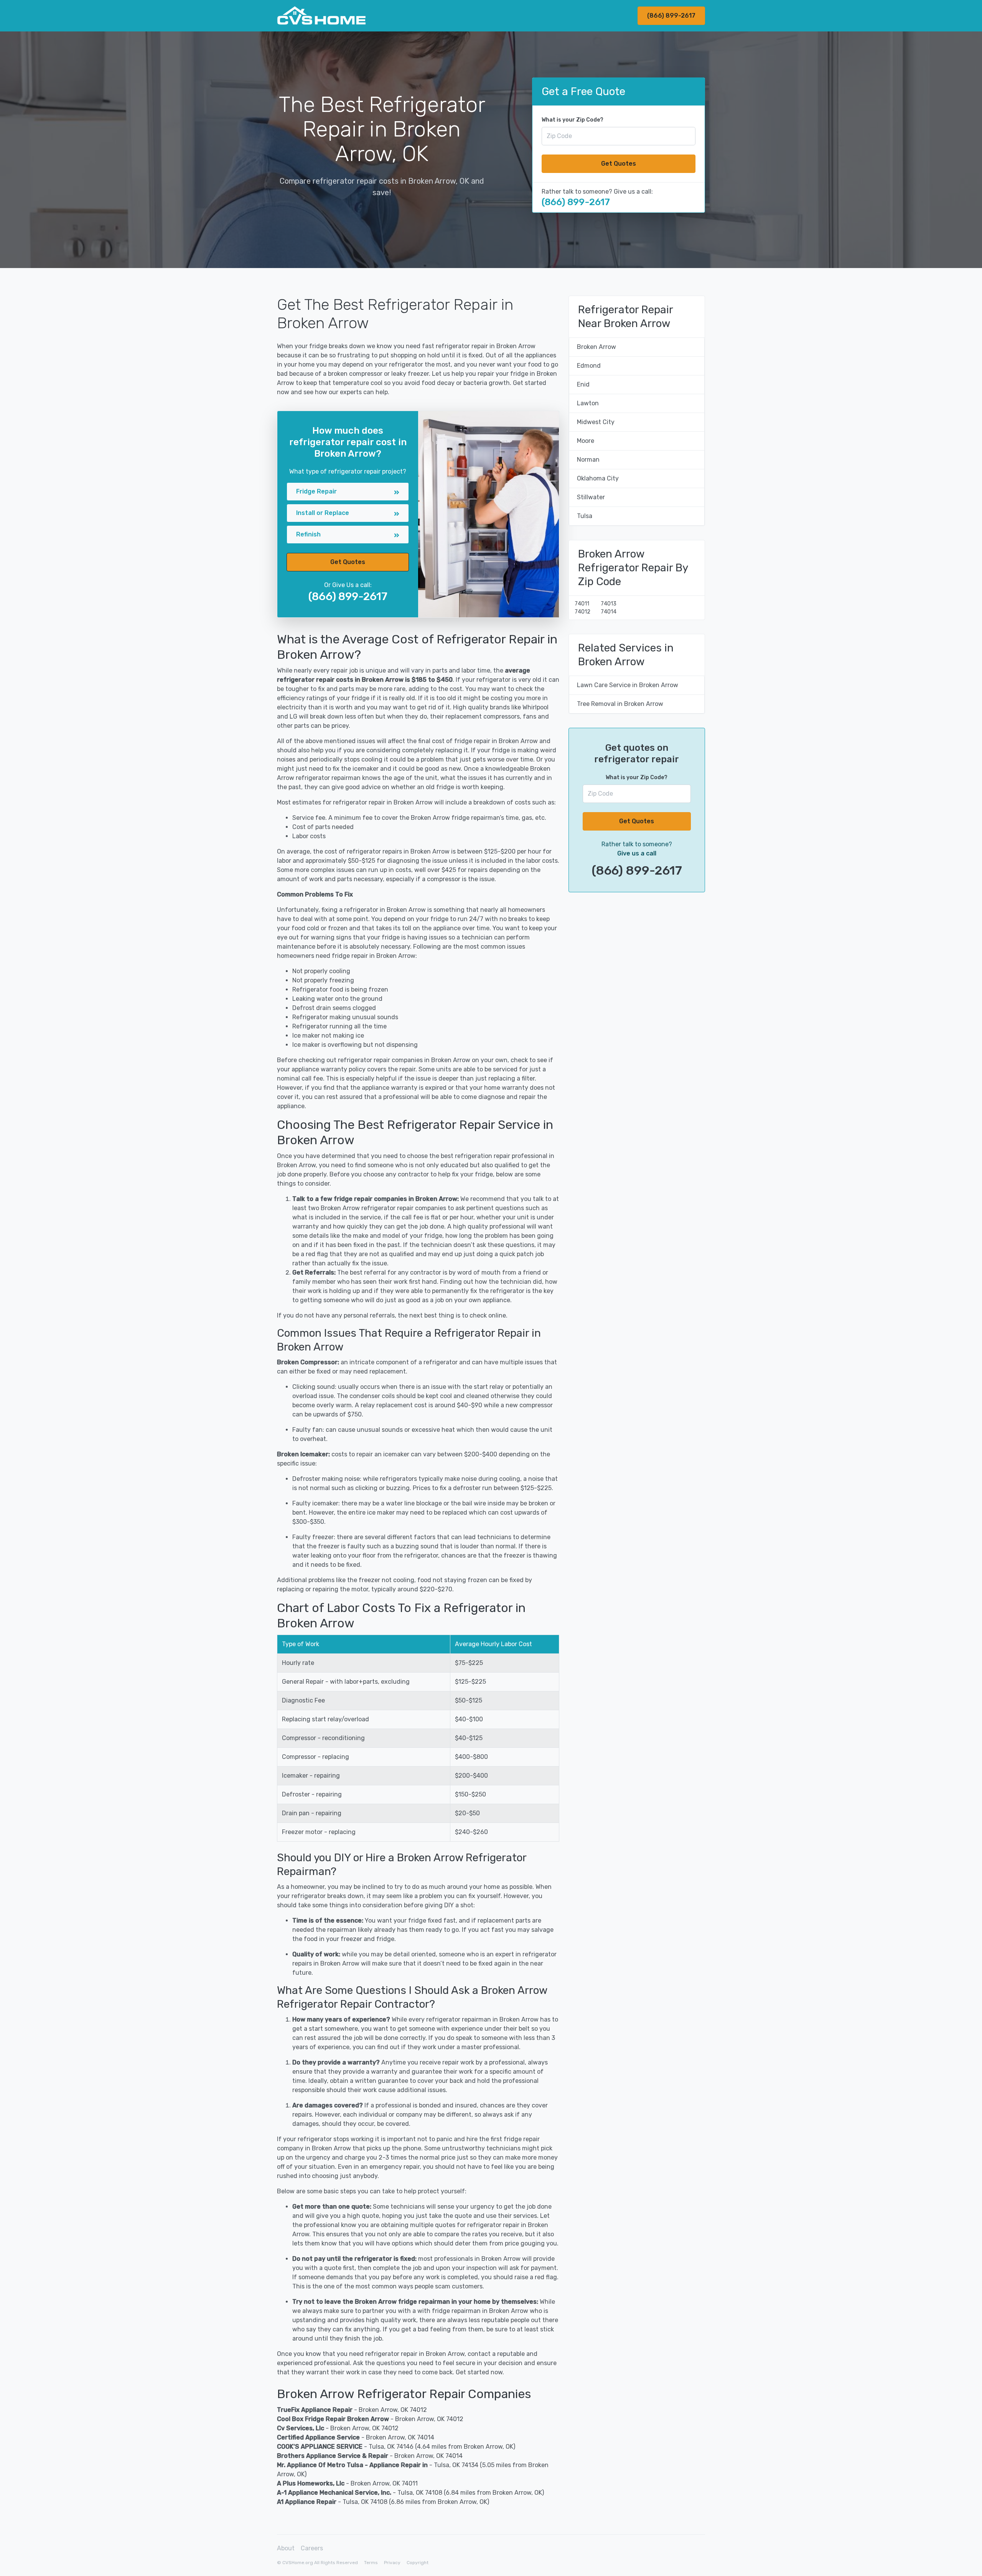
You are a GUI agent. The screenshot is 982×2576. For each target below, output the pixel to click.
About (286, 2548)
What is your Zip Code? (573, 120)
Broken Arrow (596, 347)
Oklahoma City (598, 478)
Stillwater (591, 497)
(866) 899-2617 (671, 16)
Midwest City (596, 422)
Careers (312, 2548)
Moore (586, 441)
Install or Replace (323, 513)
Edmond (589, 366)
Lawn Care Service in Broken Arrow (628, 685)
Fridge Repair (316, 491)
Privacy (392, 2563)
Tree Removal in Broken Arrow (620, 704)
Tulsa (585, 516)
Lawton (588, 403)
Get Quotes (619, 164)
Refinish (308, 534)
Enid (583, 384)
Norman (588, 460)
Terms (371, 2563)
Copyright (418, 2563)
